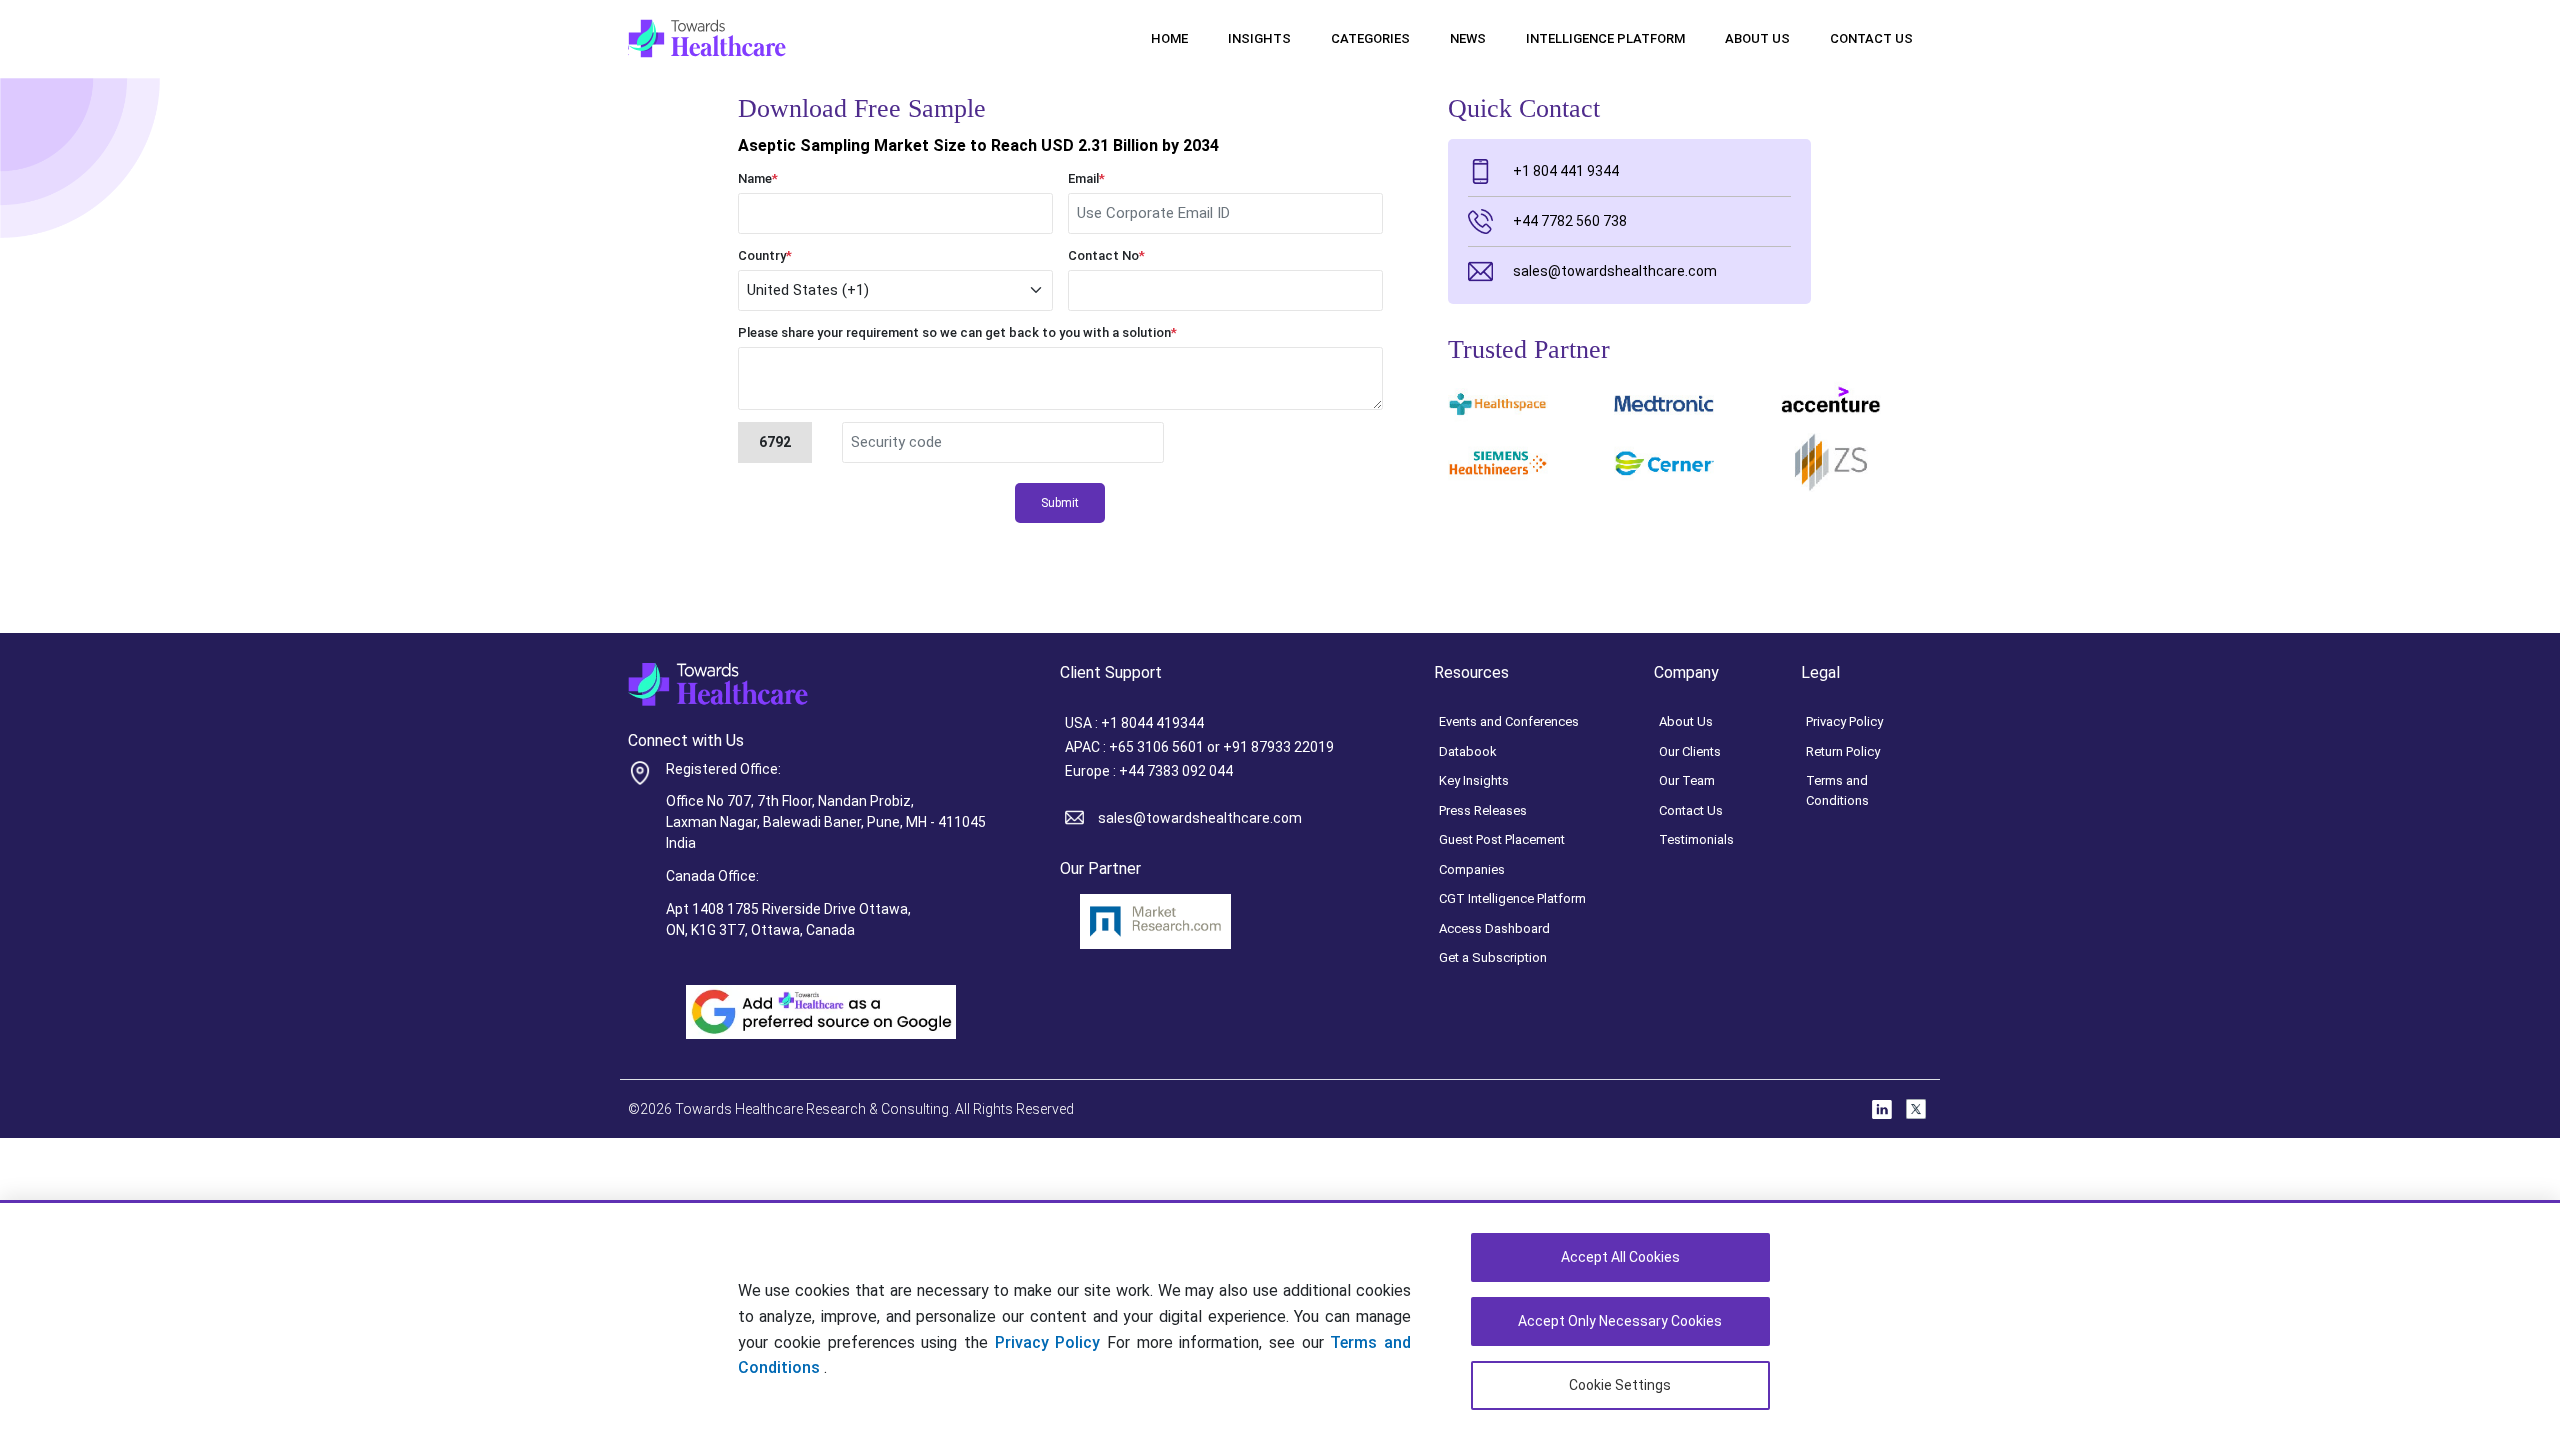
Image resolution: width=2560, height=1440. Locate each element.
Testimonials (1696, 839)
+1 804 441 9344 (1566, 171)
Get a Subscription (1493, 957)
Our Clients (1690, 751)
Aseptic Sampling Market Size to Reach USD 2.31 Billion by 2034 (978, 145)
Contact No (1106, 255)
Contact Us (1871, 38)
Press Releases (1483, 810)
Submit (1060, 503)
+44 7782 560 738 (1570, 221)
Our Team (1687, 780)
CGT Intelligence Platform (1512, 898)
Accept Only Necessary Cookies (1620, 1321)
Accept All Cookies (1620, 1257)
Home (1169, 38)
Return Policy (1843, 751)
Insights (1259, 38)
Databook (1468, 751)
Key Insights (1474, 780)
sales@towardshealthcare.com (1615, 271)
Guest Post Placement (1502, 839)
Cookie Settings (1620, 1385)
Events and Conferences (1509, 721)
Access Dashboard (1494, 928)
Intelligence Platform (1605, 38)
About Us (1757, 38)
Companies (1472, 869)
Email (1086, 178)
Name (758, 178)
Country (765, 255)
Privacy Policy (1048, 1342)
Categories (1370, 38)
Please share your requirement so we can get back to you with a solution (957, 332)
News (1468, 38)
